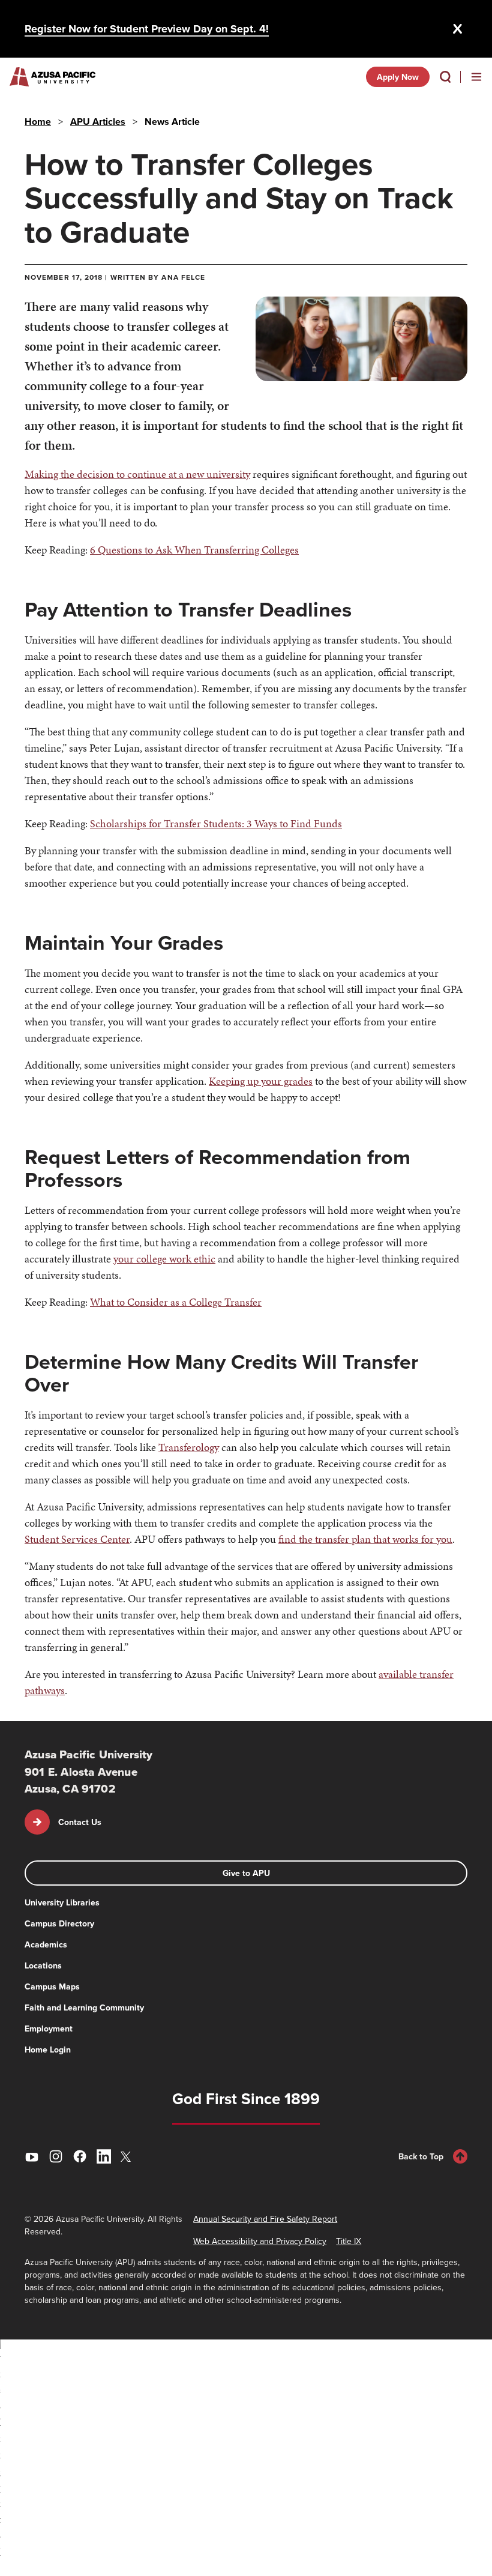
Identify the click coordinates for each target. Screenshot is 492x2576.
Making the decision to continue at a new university (137, 474)
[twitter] (128, 2157)
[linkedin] (104, 2156)
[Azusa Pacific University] (52, 77)
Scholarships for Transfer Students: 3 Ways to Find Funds (216, 823)
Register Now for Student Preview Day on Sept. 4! (147, 29)
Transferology (189, 1447)
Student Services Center (77, 1539)
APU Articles (98, 122)
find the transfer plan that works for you (365, 1539)
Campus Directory (59, 1923)
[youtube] (32, 2156)
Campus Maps (52, 1986)
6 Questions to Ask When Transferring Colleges (194, 550)
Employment (49, 2029)
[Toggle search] (445, 77)
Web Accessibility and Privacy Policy (260, 2241)
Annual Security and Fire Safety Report (265, 2219)
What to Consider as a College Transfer (176, 1302)
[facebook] (80, 2156)
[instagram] (56, 2156)
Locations (43, 1965)
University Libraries (62, 1902)
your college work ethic (164, 1259)
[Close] (458, 29)
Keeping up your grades (261, 1081)
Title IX (349, 2241)
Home (38, 122)
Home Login (48, 2050)
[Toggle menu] (476, 77)
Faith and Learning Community (84, 2007)
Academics (46, 1944)
